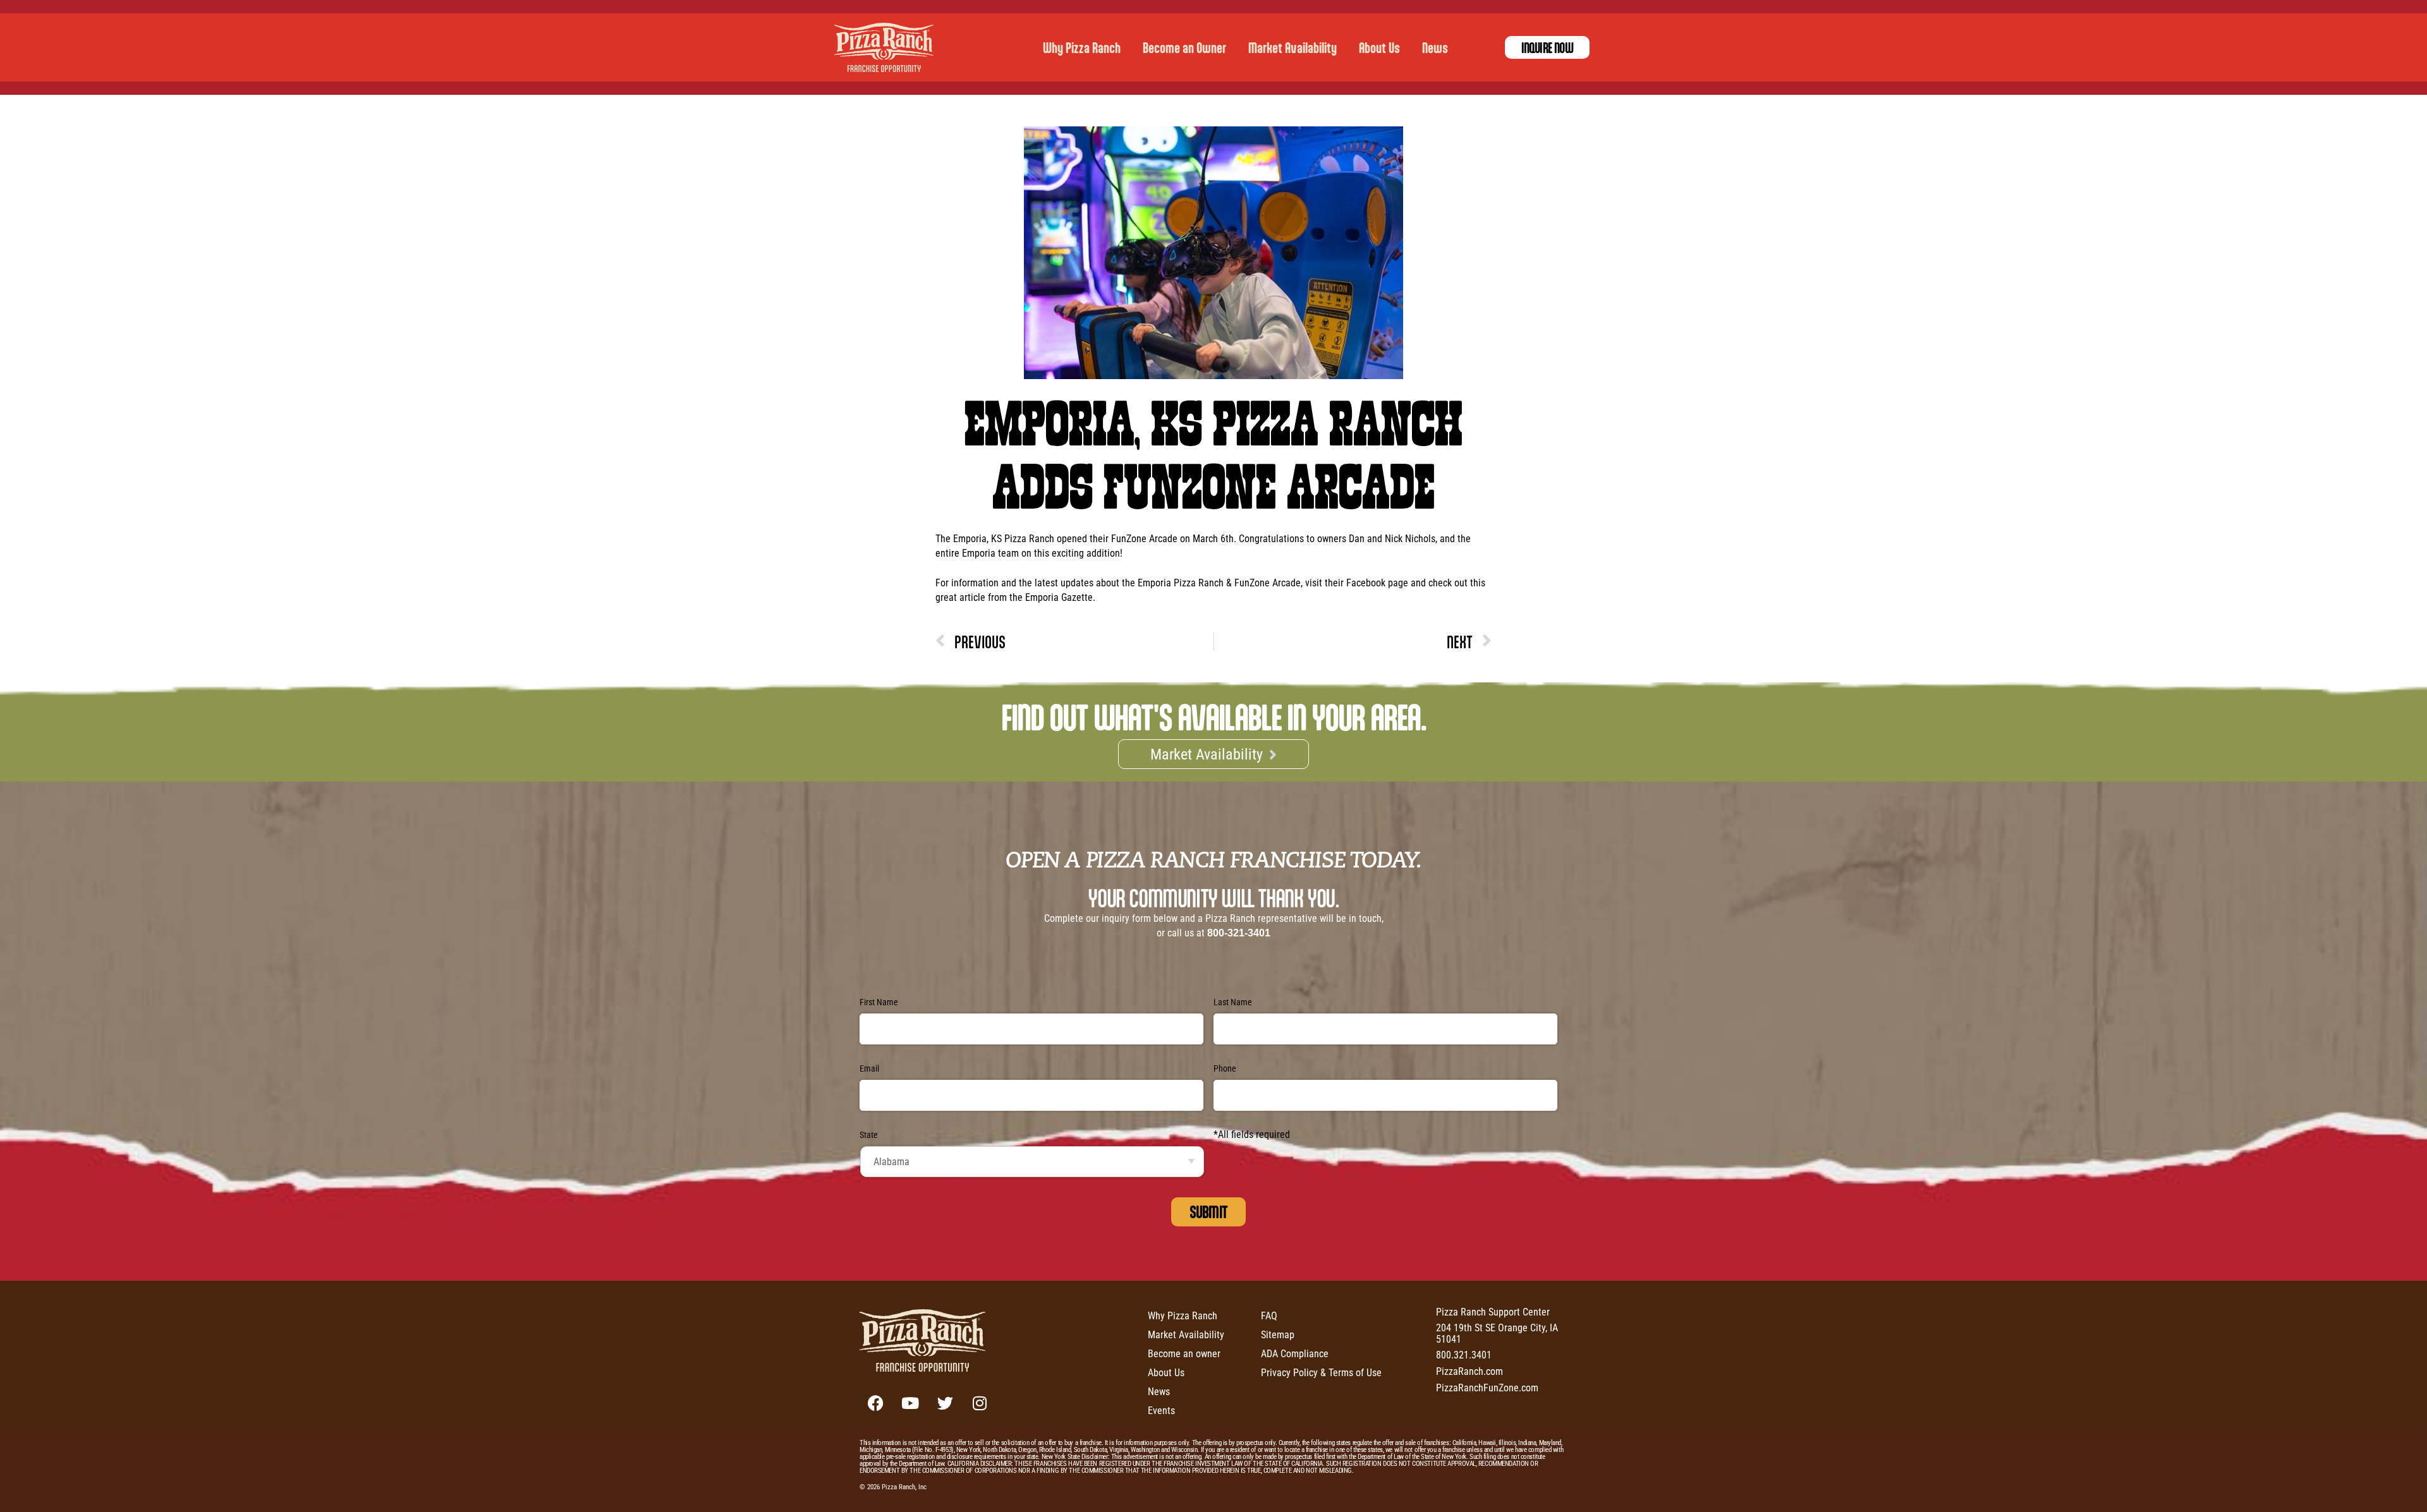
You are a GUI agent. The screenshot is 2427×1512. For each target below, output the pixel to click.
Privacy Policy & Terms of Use (1321, 1372)
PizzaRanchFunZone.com (1487, 1387)
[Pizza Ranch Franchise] (887, 47)
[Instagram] (980, 1403)
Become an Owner (1184, 47)
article (972, 597)
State (869, 1135)
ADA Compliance (1295, 1353)
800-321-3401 (1239, 933)
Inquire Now (1547, 47)
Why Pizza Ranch (1082, 47)
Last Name (1233, 1002)
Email (869, 1068)
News (1435, 47)
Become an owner (1184, 1353)
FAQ (1269, 1315)
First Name (879, 1002)
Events (1161, 1410)
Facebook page (1377, 582)
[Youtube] (910, 1403)
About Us (1379, 47)
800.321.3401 (1464, 1354)
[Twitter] (945, 1403)
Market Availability (1293, 47)
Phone (1225, 1068)
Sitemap (1278, 1334)
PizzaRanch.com (1469, 1371)
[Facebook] (875, 1403)
